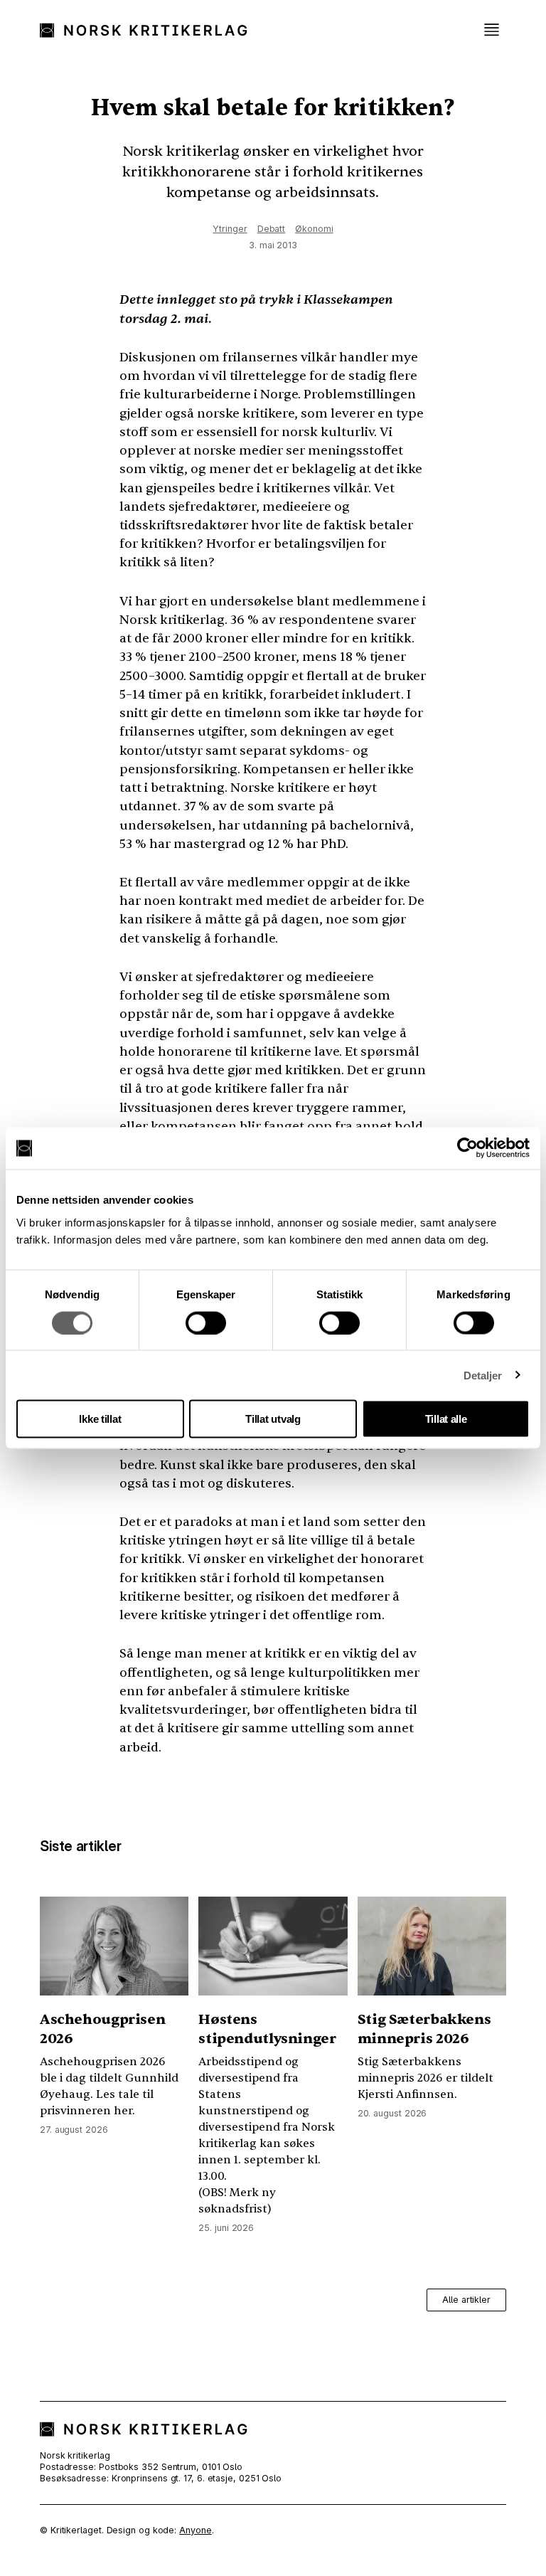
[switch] (206, 1323)
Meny (491, 30)
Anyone (195, 2530)
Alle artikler (466, 2300)
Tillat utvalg (273, 1419)
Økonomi (314, 229)
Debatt (271, 229)
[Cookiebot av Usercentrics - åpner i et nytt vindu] (467, 1148)
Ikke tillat (100, 1419)
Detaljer (483, 1375)
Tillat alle (446, 1419)
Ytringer (230, 229)
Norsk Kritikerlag (149, 30)
